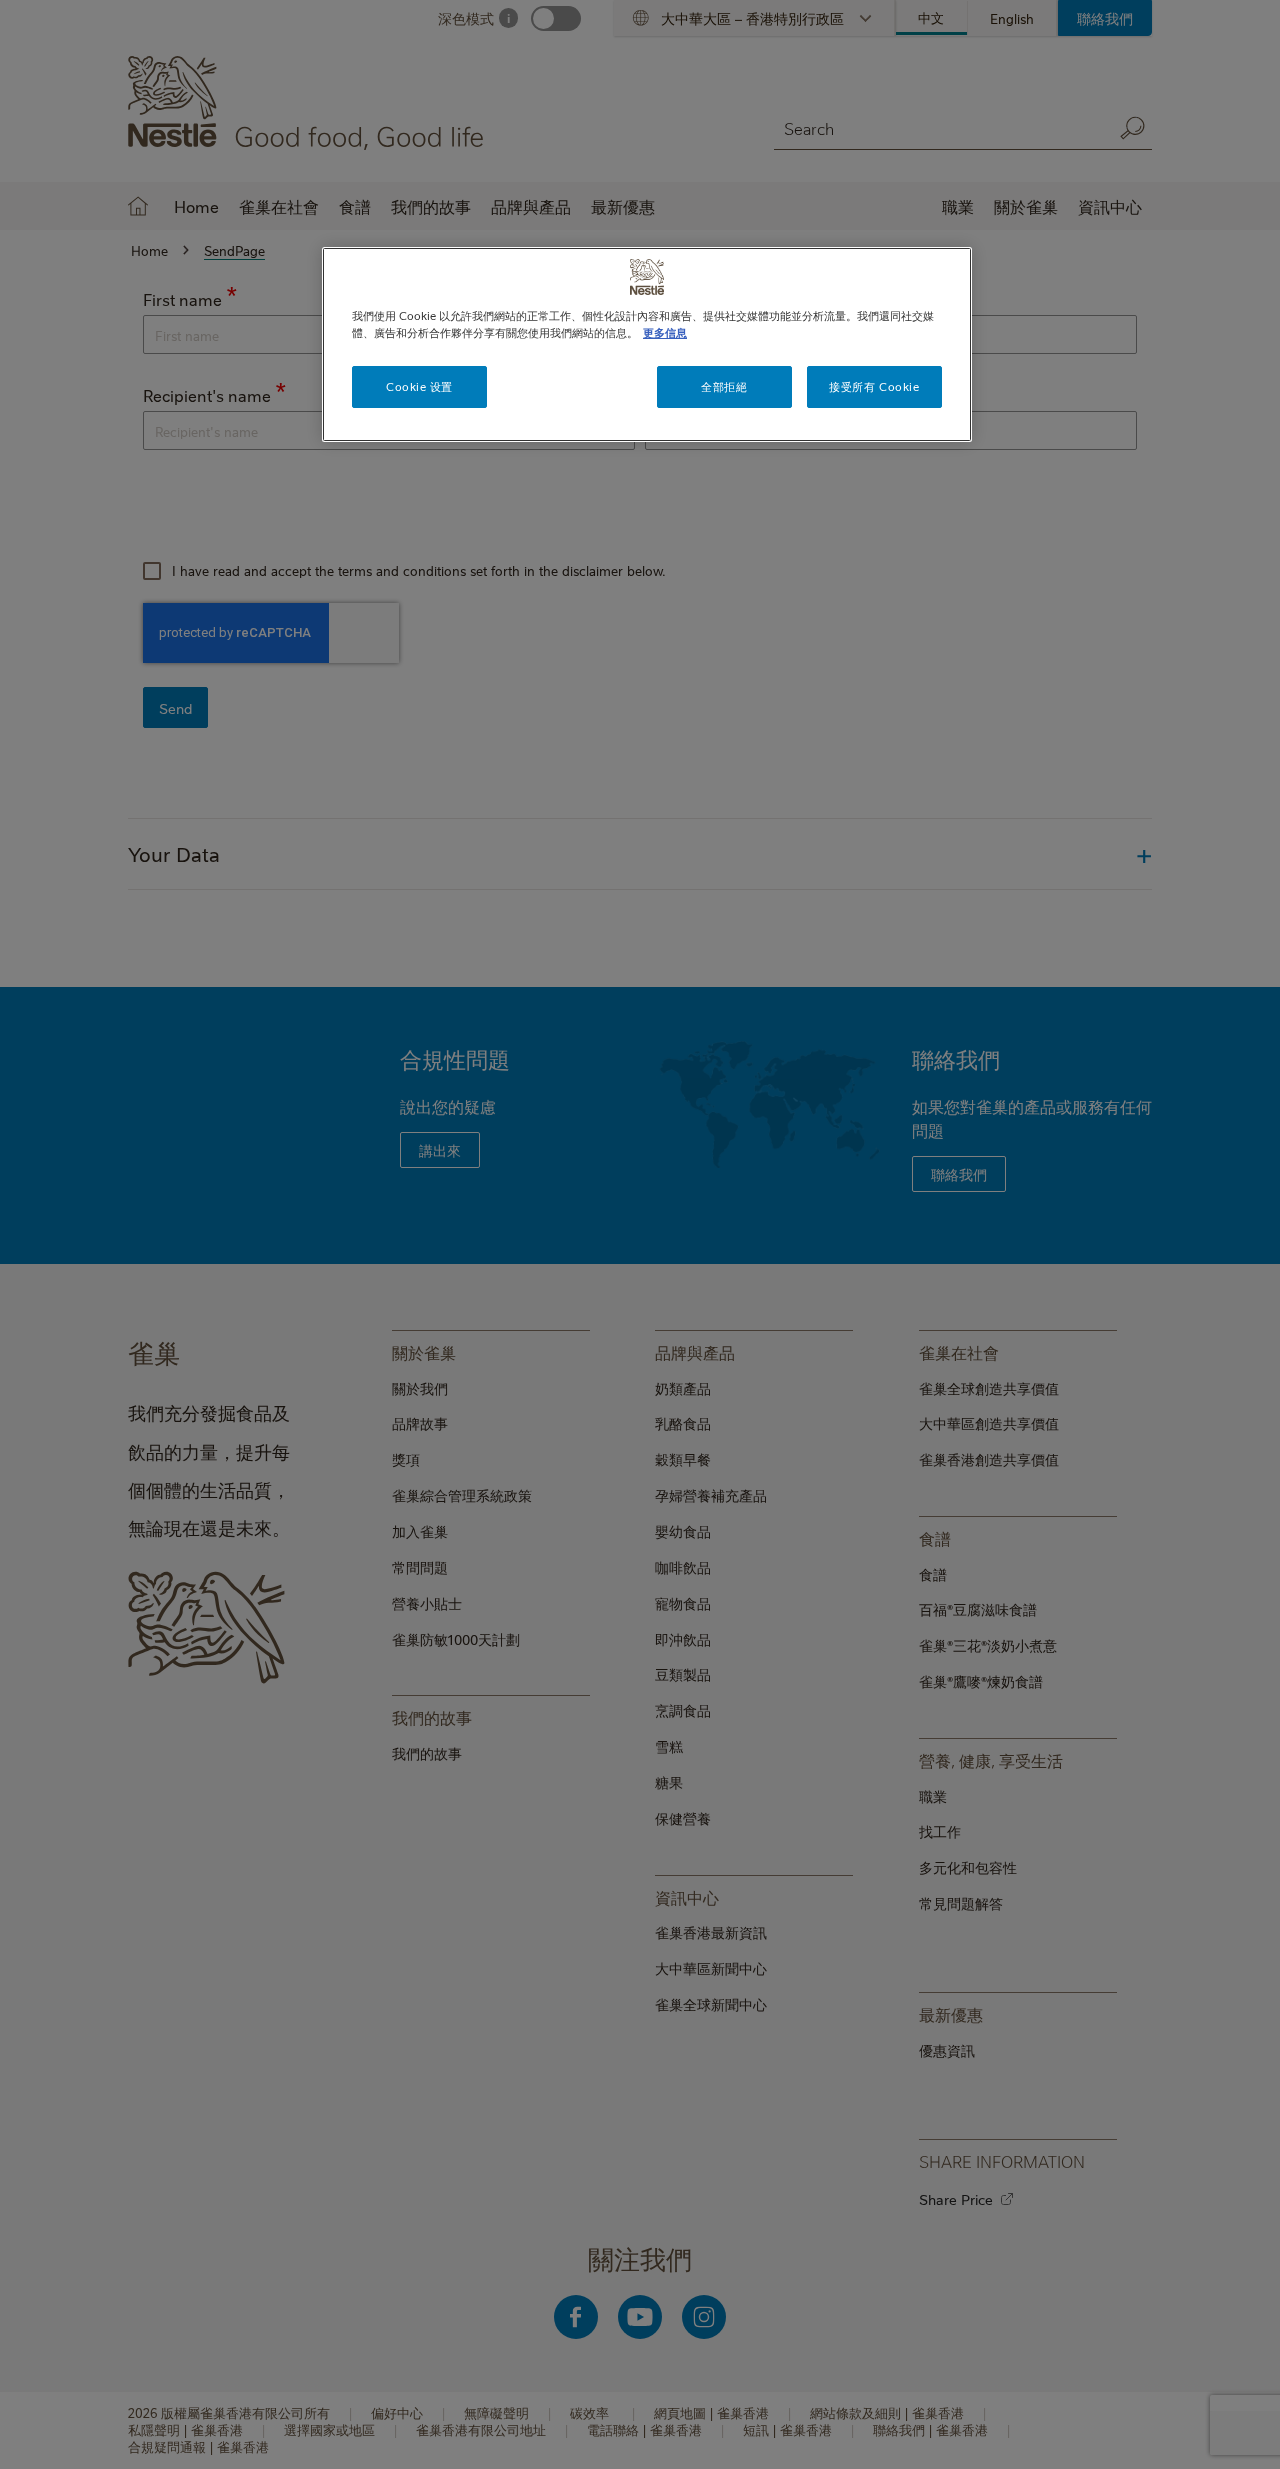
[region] (647, 344)
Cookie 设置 (419, 386)
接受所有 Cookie (874, 386)
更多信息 (665, 332)
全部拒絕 (724, 386)
